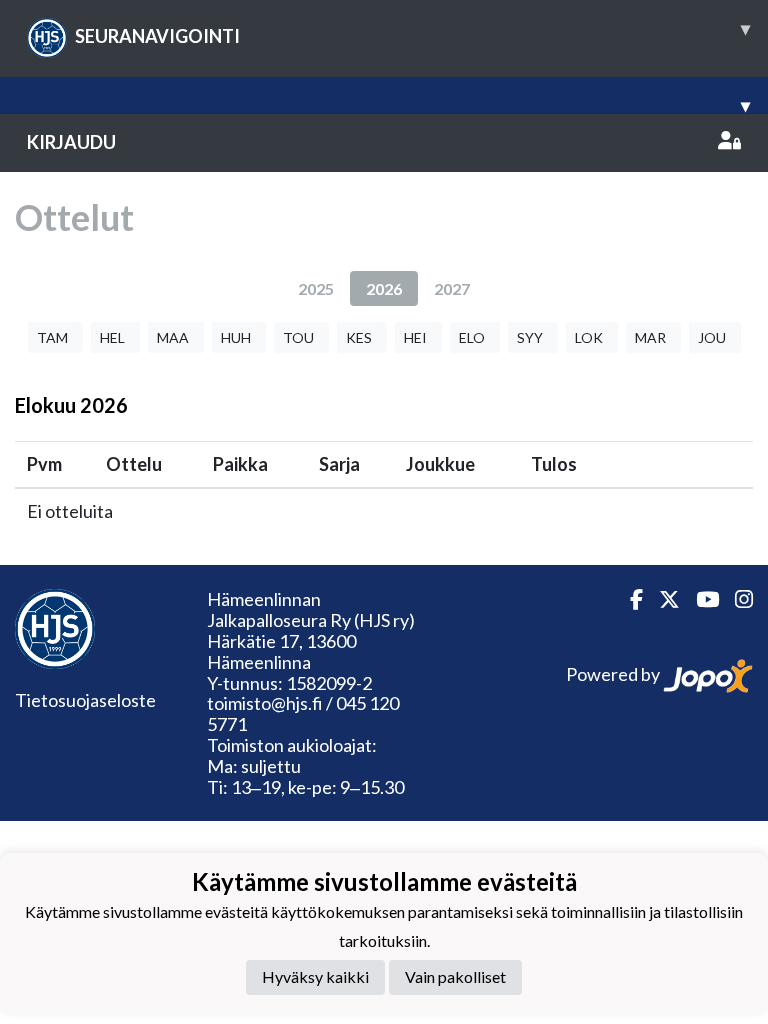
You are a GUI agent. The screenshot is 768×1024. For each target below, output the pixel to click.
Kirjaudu (71, 142)
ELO (472, 337)
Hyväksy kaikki (315, 976)
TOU (298, 337)
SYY (530, 337)
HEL (112, 337)
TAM (52, 337)
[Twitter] (661, 599)
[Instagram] (736, 599)
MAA (173, 337)
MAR (650, 337)
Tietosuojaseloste (85, 700)
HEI (415, 337)
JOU (712, 337)
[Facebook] (628, 599)
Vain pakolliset (455, 976)
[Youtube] (699, 599)
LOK (589, 337)
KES (359, 337)
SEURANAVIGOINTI (412, 32)
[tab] (316, 288)
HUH (236, 337)
